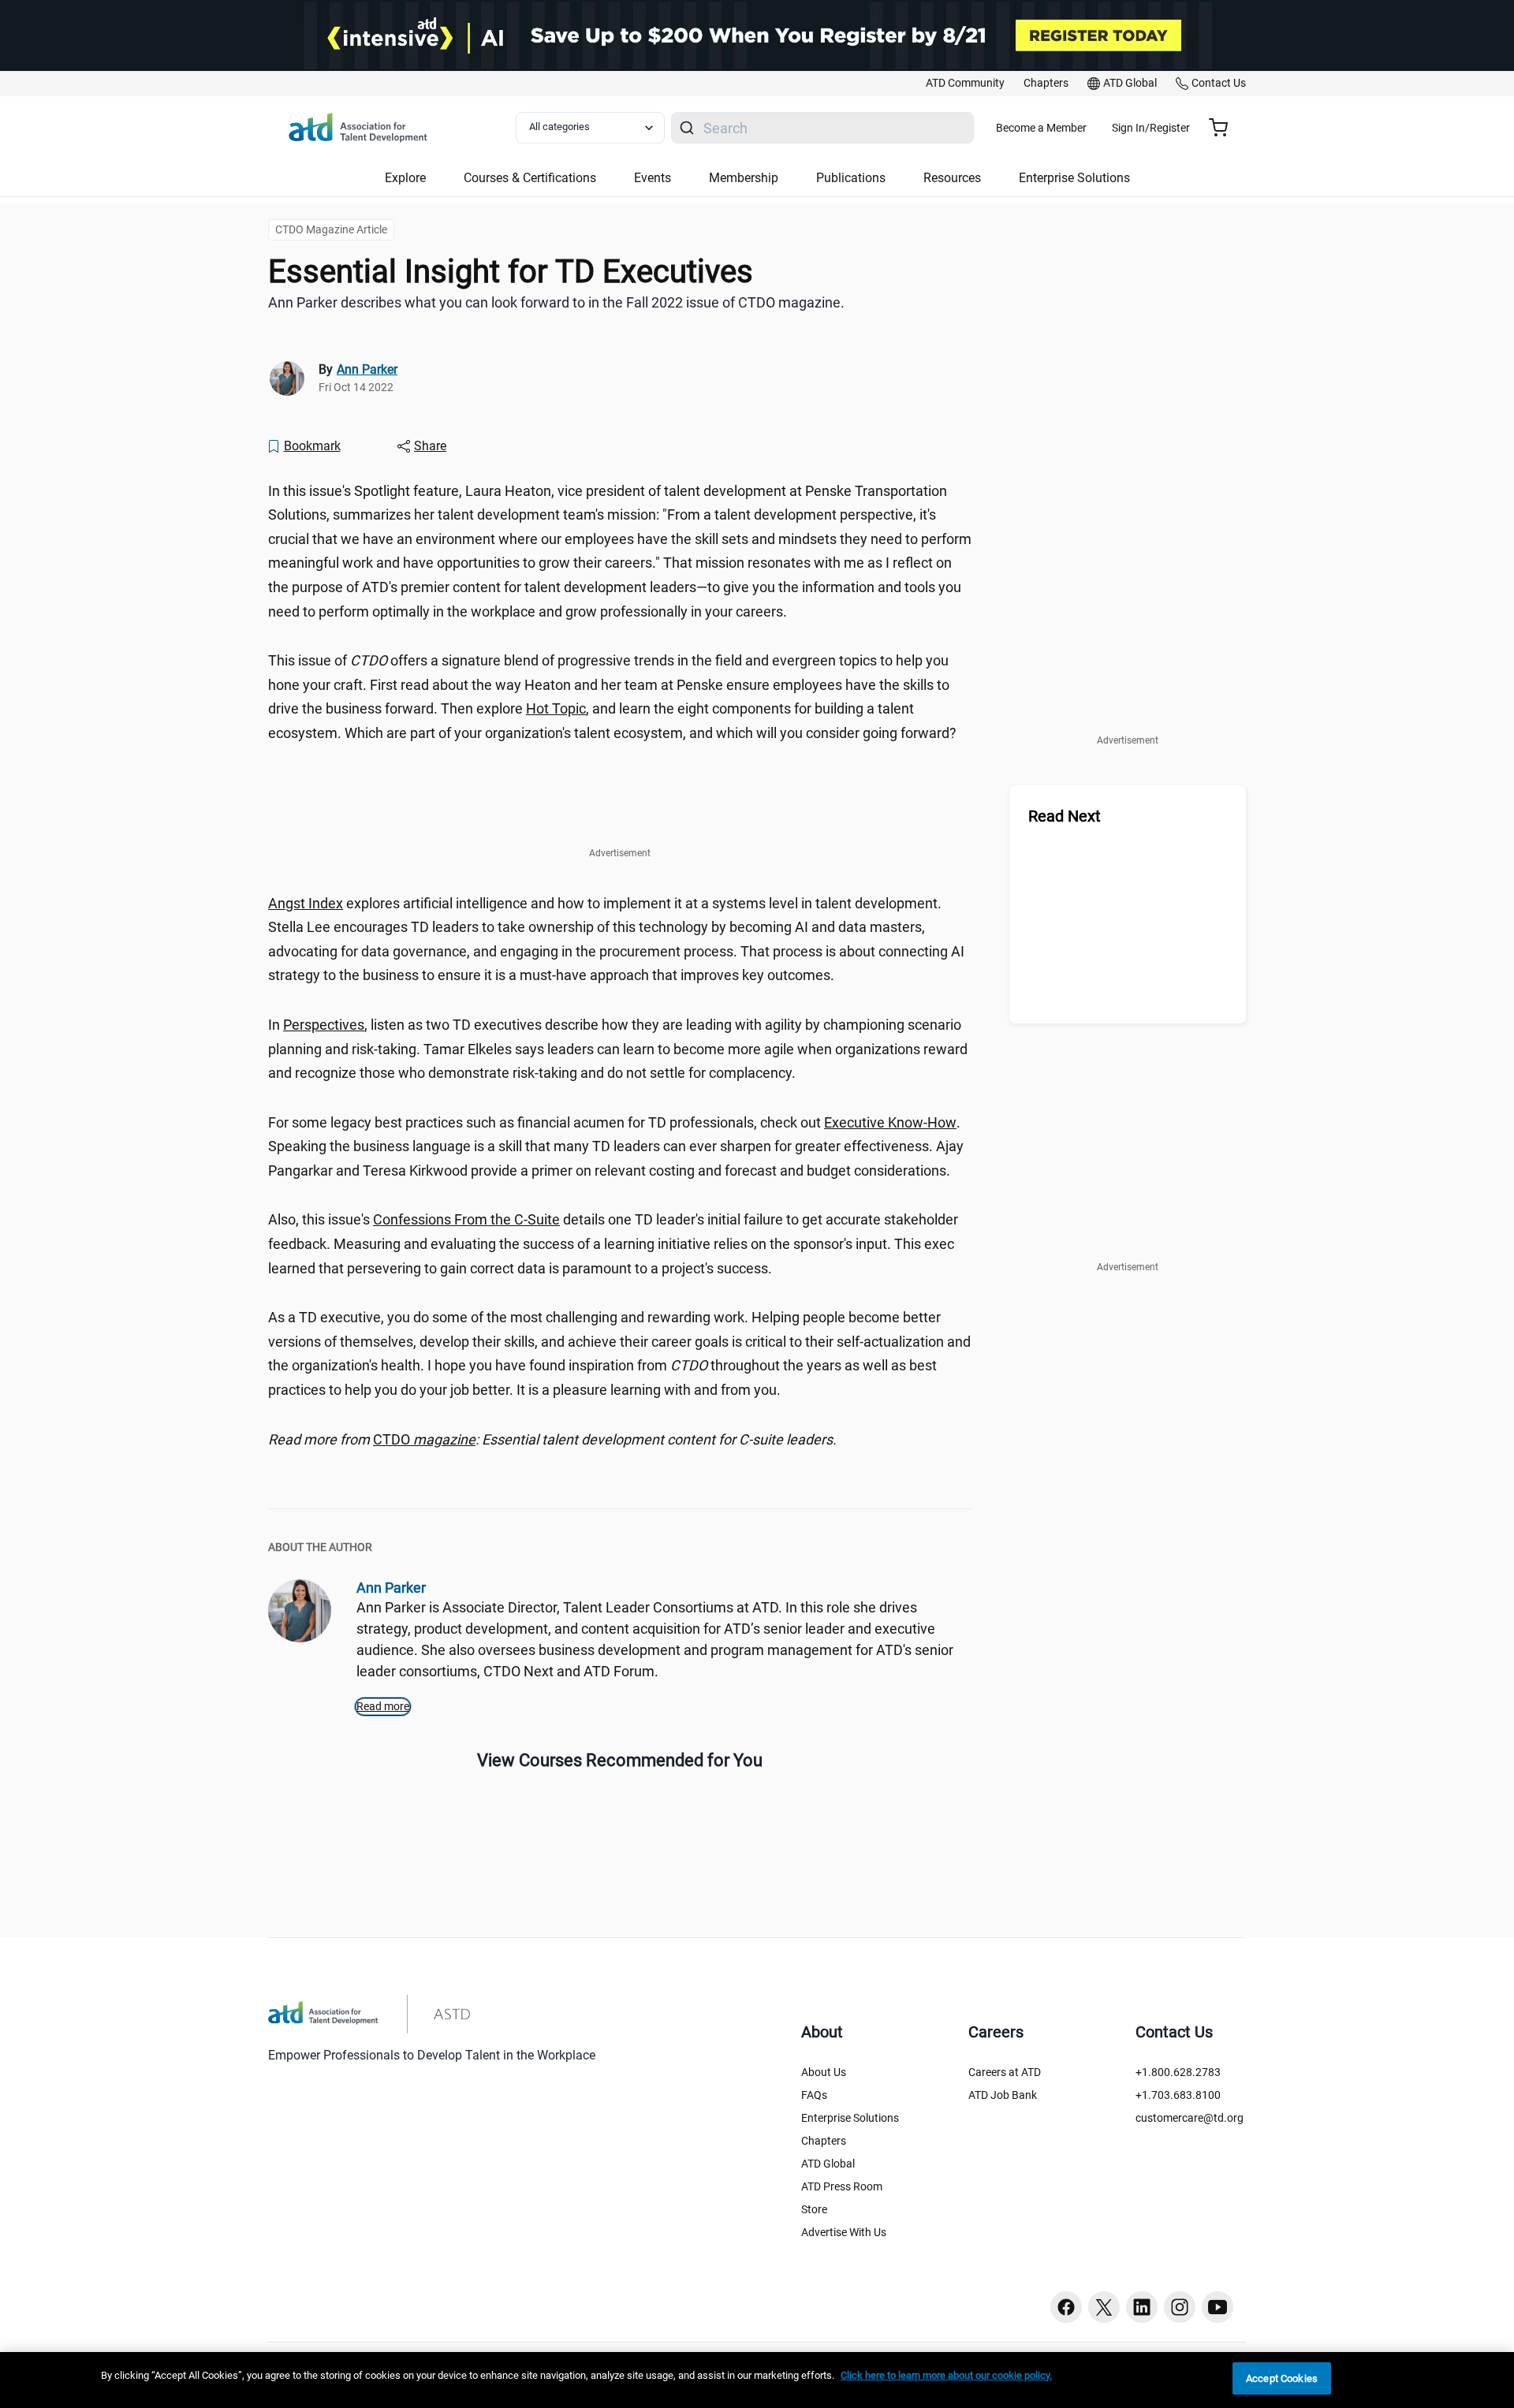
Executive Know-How (890, 1122)
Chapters (824, 2141)
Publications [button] (851, 178)
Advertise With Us (844, 2232)
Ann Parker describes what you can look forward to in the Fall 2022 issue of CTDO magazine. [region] (556, 302)
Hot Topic (556, 708)
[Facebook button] (1066, 2307)
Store (814, 2209)
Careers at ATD (1005, 2072)
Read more (383, 1706)
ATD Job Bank (1003, 2095)
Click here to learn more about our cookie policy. (946, 2375)
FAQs (814, 2095)
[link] (965, 84)
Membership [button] (744, 178)
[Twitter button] (1104, 2307)
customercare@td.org (1190, 2118)
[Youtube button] (1218, 2307)
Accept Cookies (1282, 2378)
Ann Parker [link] (367, 369)
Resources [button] (952, 178)
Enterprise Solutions (850, 2118)
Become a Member (1041, 128)
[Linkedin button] (1142, 2307)
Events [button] (653, 178)
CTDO (424, 1439)
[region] (620, 1440)
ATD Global (828, 2164)
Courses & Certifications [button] (530, 178)
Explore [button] (405, 178)
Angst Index (306, 903)
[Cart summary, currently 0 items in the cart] (1224, 128)
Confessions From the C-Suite (466, 1219)
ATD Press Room (842, 2186)
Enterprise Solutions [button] (1074, 178)
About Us (824, 2072)
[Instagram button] (1180, 2307)
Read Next (1065, 816)
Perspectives (324, 1025)
